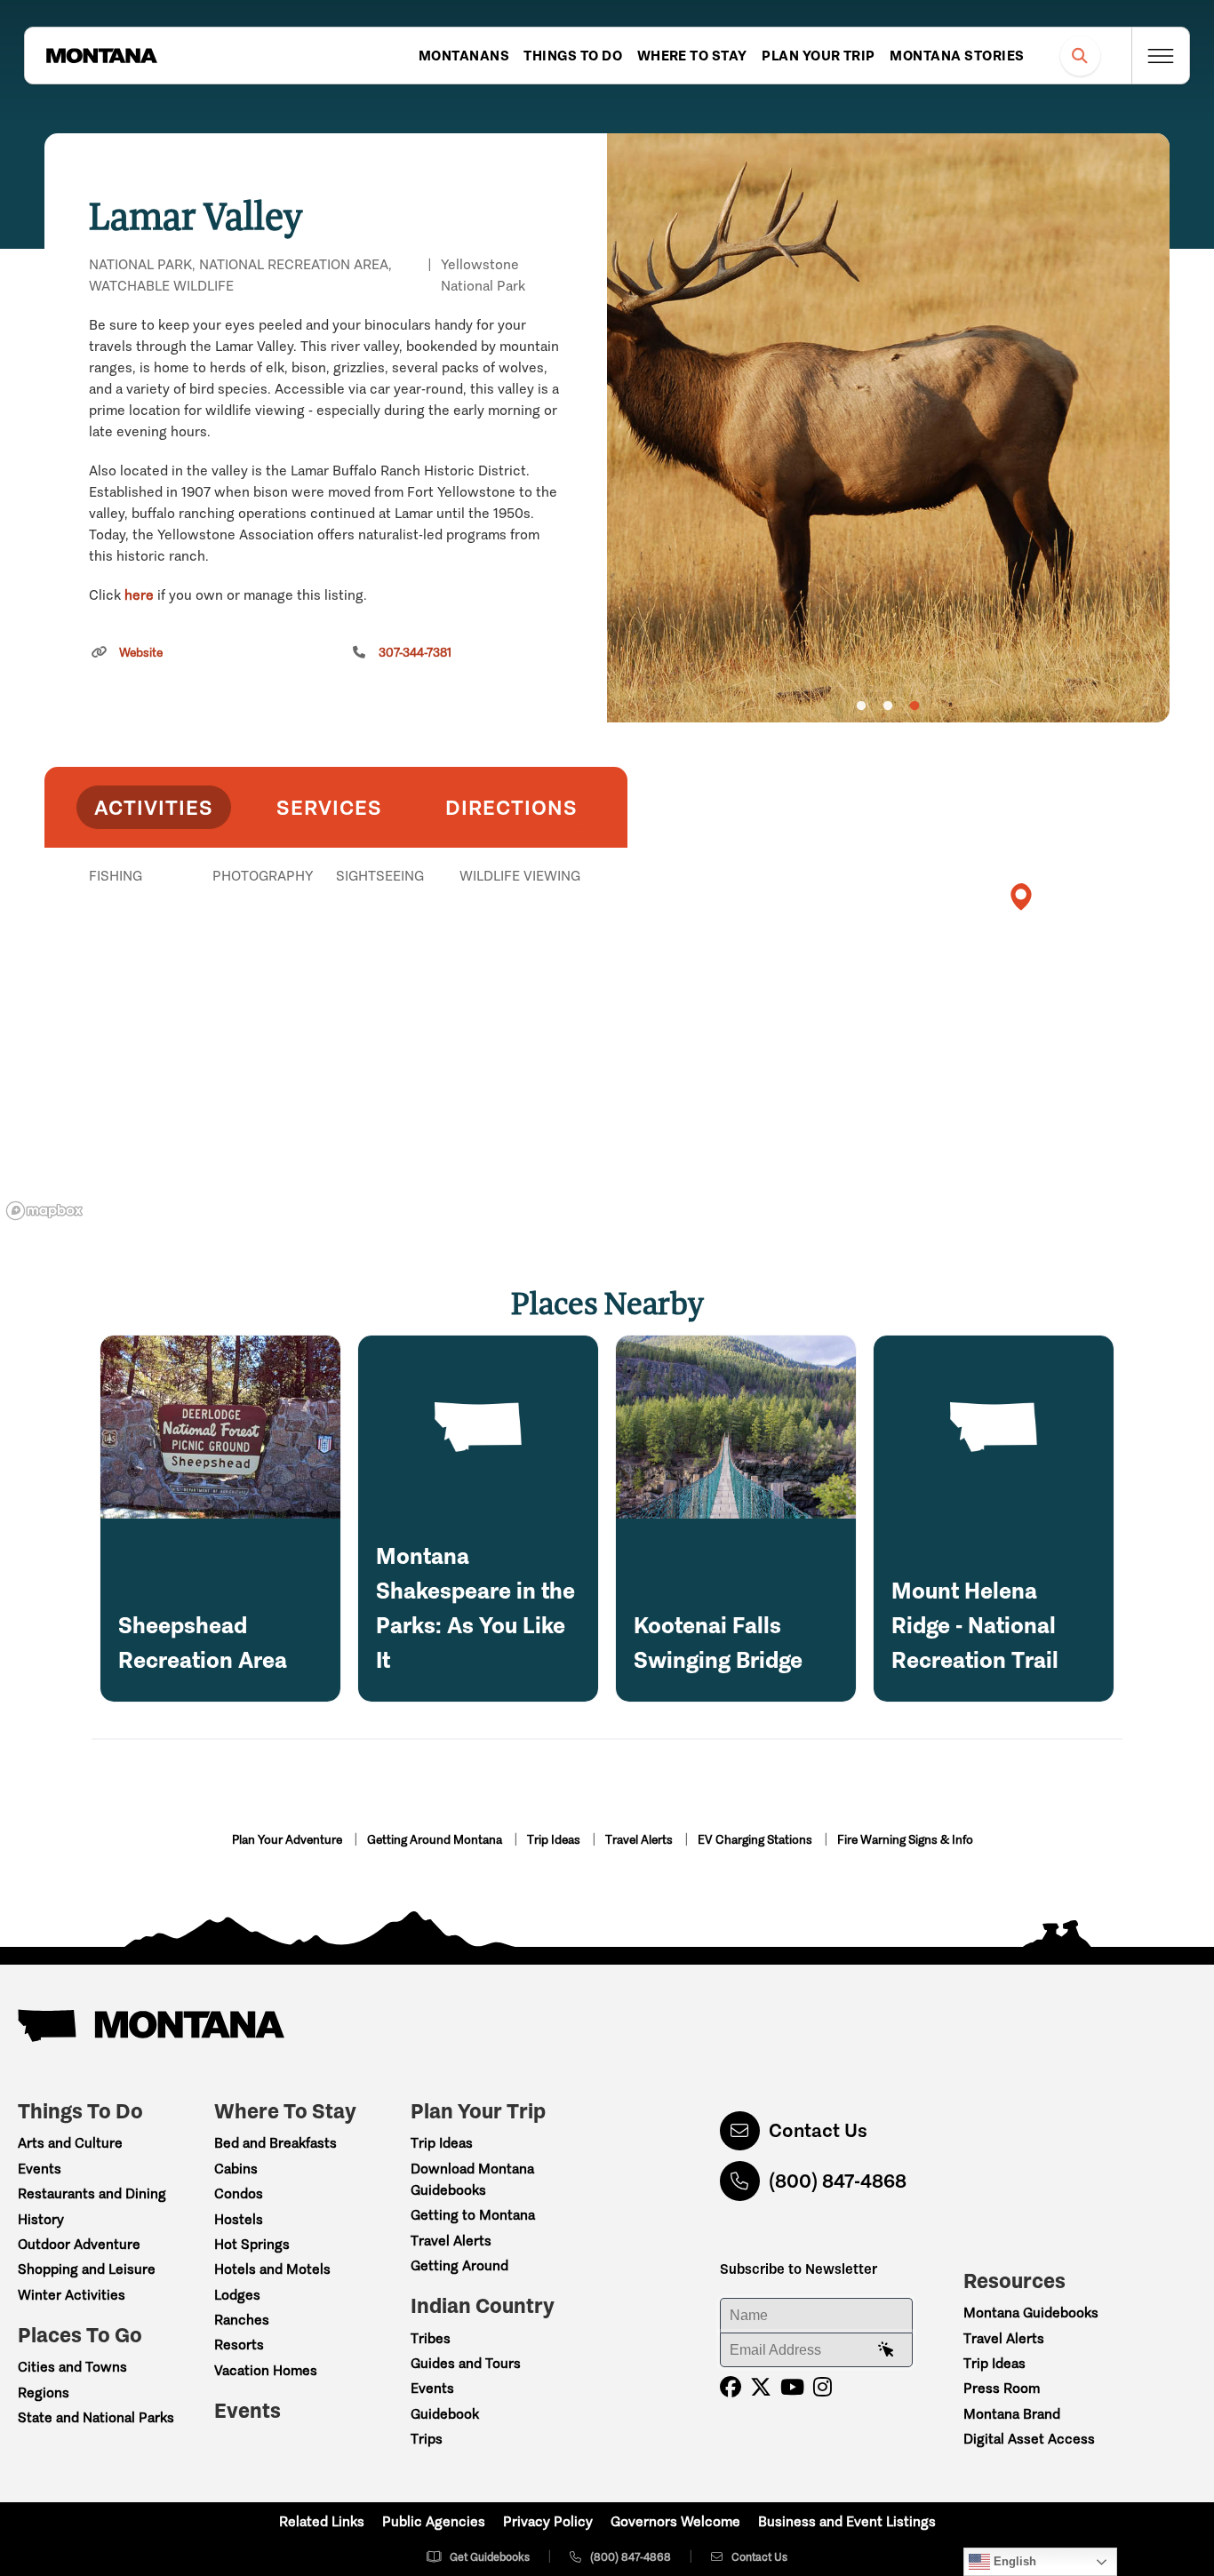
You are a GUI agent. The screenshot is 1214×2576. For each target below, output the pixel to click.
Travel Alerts (640, 1840)
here (139, 595)
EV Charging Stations (756, 1840)
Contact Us (818, 2130)
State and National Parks (96, 2417)
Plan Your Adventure (288, 1840)
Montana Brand (1012, 2414)
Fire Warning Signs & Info (905, 1840)
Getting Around (459, 2265)
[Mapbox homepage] (44, 1211)
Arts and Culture (70, 2143)
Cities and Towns (72, 2367)
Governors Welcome (675, 2521)
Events (40, 2169)
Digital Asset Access (1029, 2439)
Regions (44, 2393)
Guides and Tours (466, 2363)
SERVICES (329, 807)
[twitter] (761, 2387)
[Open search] (1080, 56)
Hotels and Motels (272, 2269)
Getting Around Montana (436, 1840)
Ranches (242, 2320)
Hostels (239, 2219)
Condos (239, 2193)
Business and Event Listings (847, 2521)
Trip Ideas (555, 1840)
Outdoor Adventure (79, 2244)
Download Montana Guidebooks (472, 2179)
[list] (336, 968)
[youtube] (792, 2387)
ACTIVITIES (154, 807)
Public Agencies (434, 2521)
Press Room (1002, 2388)
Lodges (237, 2295)
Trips (427, 2439)
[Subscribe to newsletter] (886, 2350)
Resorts (239, 2345)
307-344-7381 (415, 653)
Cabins (236, 2169)
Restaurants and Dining (92, 2193)
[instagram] (823, 2387)
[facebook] (731, 2387)
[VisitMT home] (101, 56)
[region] (888, 428)
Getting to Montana (473, 2215)
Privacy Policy (548, 2521)
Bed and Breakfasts (276, 2143)
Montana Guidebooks (1031, 2313)
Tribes (431, 2338)
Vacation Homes (266, 2370)
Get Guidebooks (490, 2557)
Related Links (322, 2521)
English (1013, 2561)
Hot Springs (252, 2244)
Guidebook (445, 2414)
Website (141, 653)
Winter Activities (72, 2295)
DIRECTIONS (511, 807)
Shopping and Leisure (87, 2269)
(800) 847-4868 (838, 2181)
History (41, 2219)
